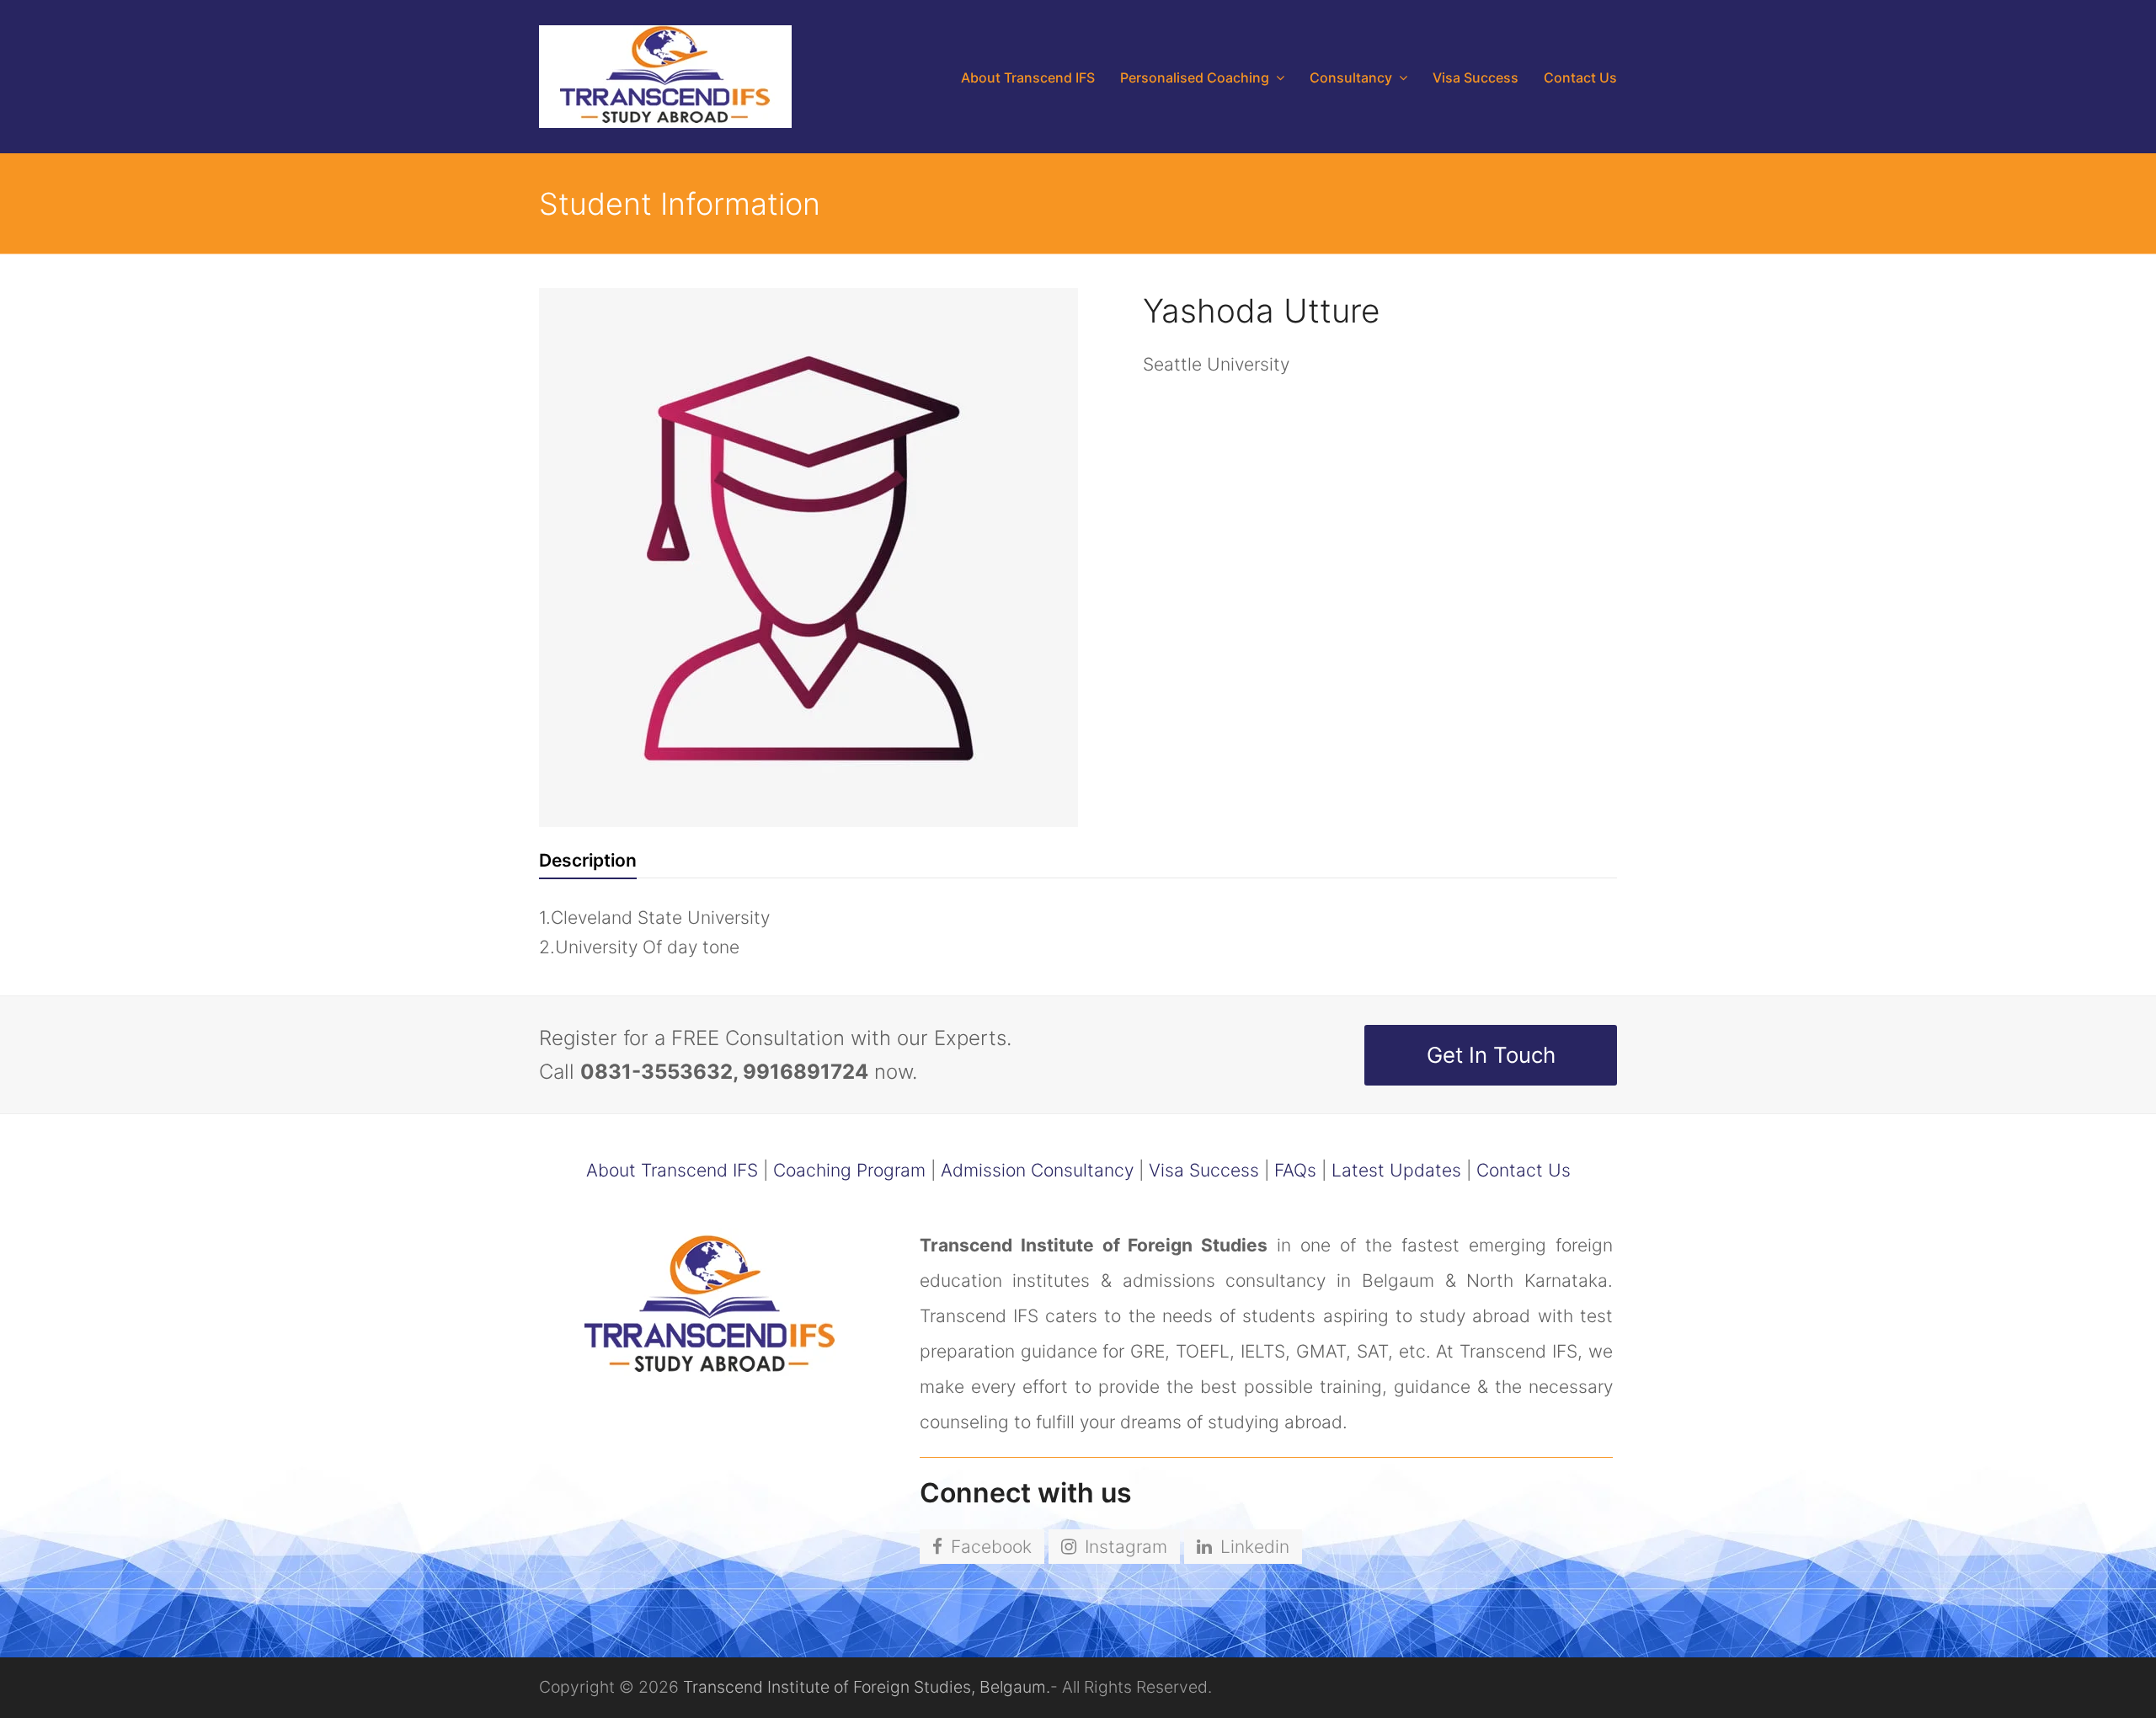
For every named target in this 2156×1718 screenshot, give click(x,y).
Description (588, 860)
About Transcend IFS (672, 1170)
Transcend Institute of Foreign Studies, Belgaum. (867, 1687)
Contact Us (1524, 1170)
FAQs (1295, 1170)
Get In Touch (1491, 1055)
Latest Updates (1396, 1170)
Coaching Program (849, 1170)
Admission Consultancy (1037, 1170)
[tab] (588, 861)
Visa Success (1204, 1170)
